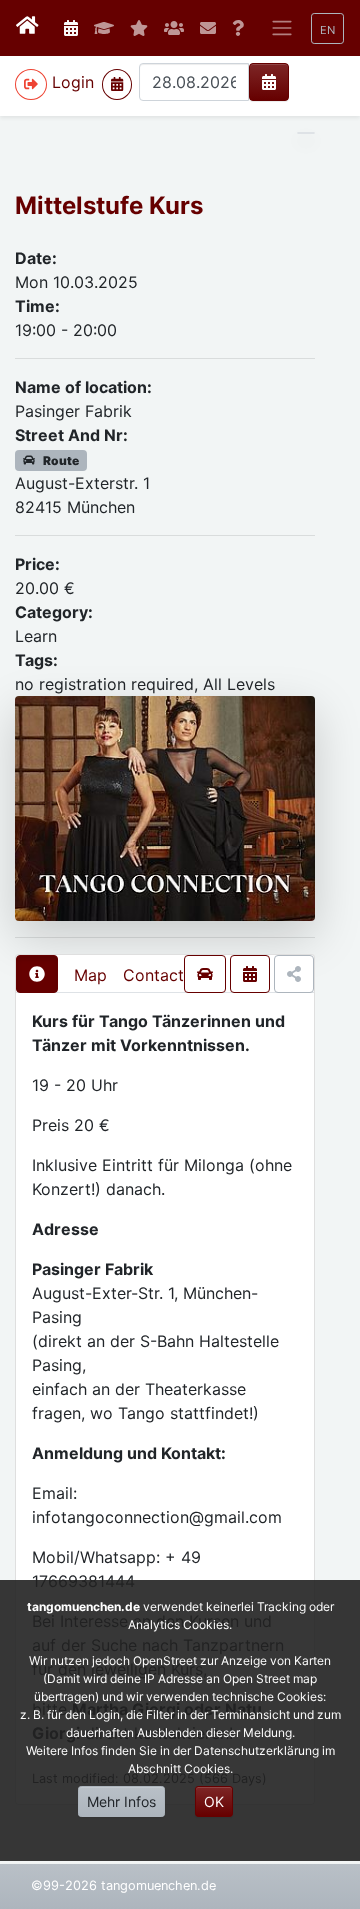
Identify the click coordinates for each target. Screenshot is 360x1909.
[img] (269, 82)
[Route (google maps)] (205, 974)
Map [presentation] (90, 975)
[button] (327, 28)
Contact (153, 975)
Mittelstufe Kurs (109, 205)
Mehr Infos (121, 1801)
